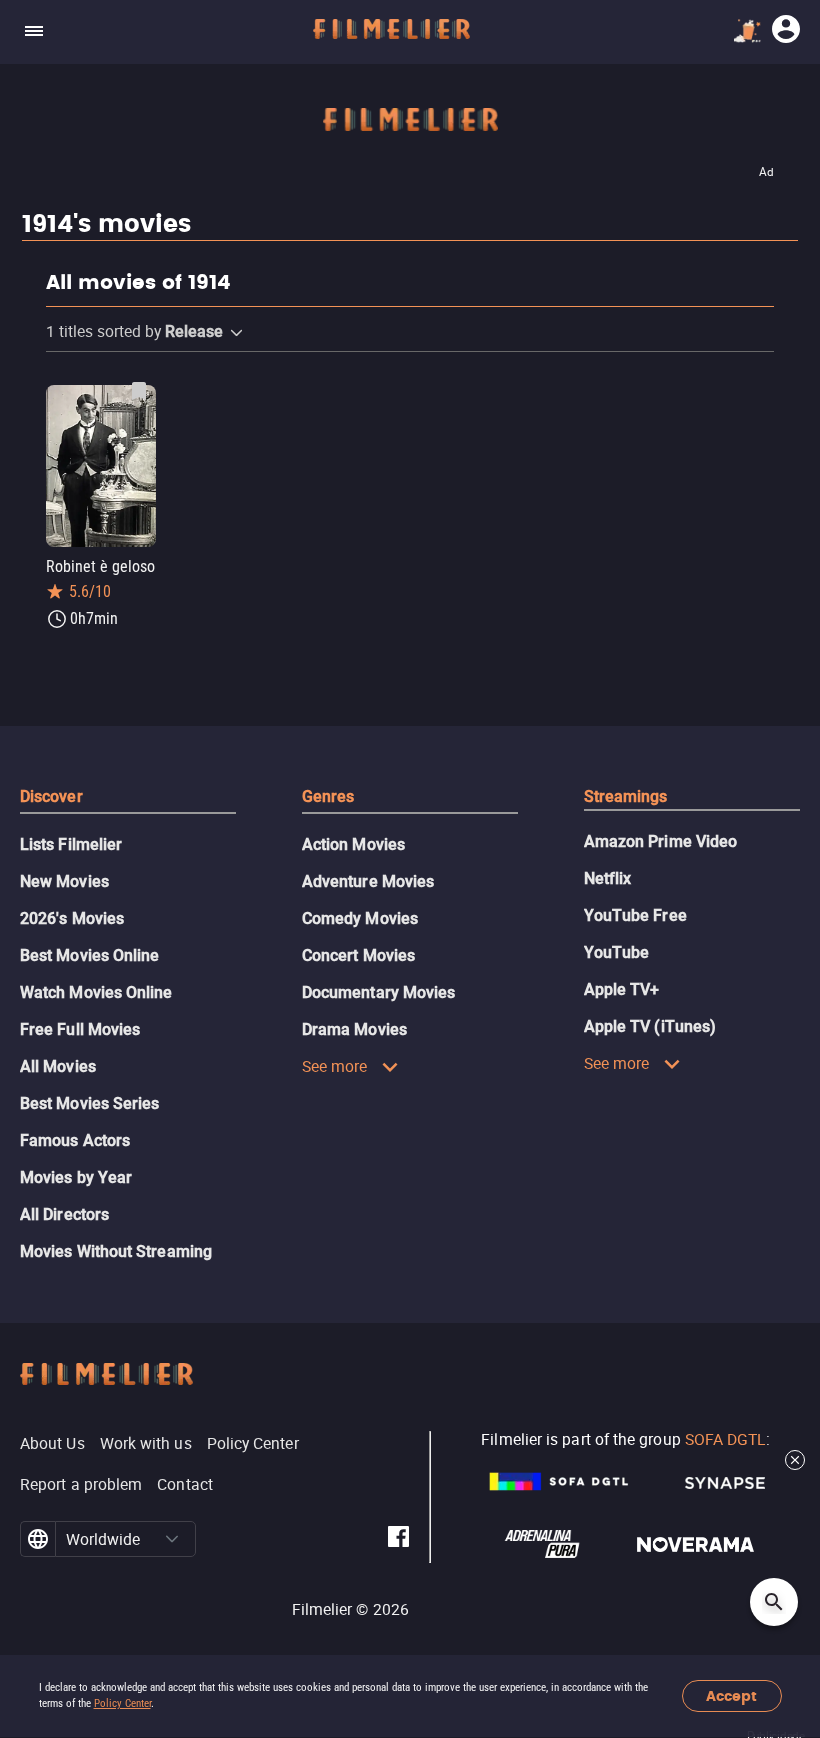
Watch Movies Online (96, 992)
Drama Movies (354, 1029)
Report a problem (81, 1484)
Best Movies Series (89, 1103)
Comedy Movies (360, 918)
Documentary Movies (378, 992)
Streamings (626, 796)
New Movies (64, 881)
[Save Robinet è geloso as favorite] (139, 391)
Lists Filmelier (71, 844)
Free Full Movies (80, 1029)
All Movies (58, 1066)
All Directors (64, 1214)
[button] (236, 333)
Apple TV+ (622, 989)
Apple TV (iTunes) (650, 1026)
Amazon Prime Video (660, 841)
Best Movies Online (89, 955)
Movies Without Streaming (116, 1251)
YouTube (617, 952)
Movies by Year (76, 1177)
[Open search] (774, 1602)
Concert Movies (358, 955)
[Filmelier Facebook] (398, 1539)
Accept (731, 1696)
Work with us (146, 1443)
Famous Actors (75, 1140)
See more (335, 1066)
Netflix (608, 878)
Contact (185, 1484)
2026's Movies (72, 918)
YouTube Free (635, 915)
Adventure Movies (368, 881)
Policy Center (122, 1703)
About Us (52, 1443)
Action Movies (353, 844)
